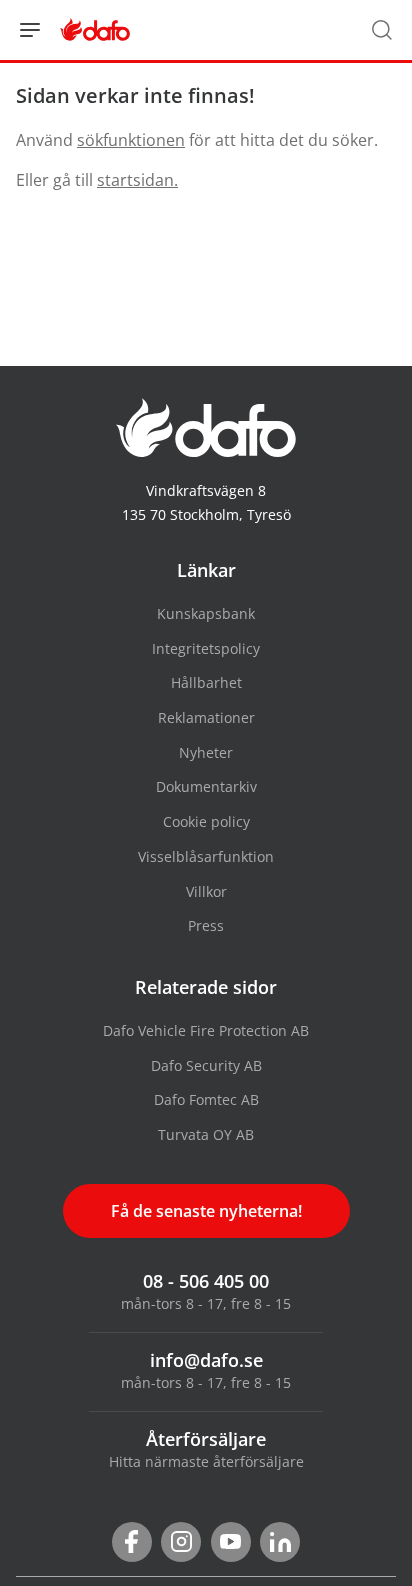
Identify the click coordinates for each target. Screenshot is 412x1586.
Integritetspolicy (206, 648)
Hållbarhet (206, 682)
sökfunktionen (131, 140)
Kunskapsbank (206, 613)
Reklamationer (206, 717)
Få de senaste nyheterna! (206, 1211)
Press (206, 925)
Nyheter (206, 752)
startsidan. (137, 180)
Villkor (206, 891)
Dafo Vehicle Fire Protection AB (206, 1030)
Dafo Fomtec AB (206, 1099)
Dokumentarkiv (206, 786)
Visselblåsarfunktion (206, 856)
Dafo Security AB (206, 1065)
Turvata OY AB (206, 1134)
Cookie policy (206, 821)
